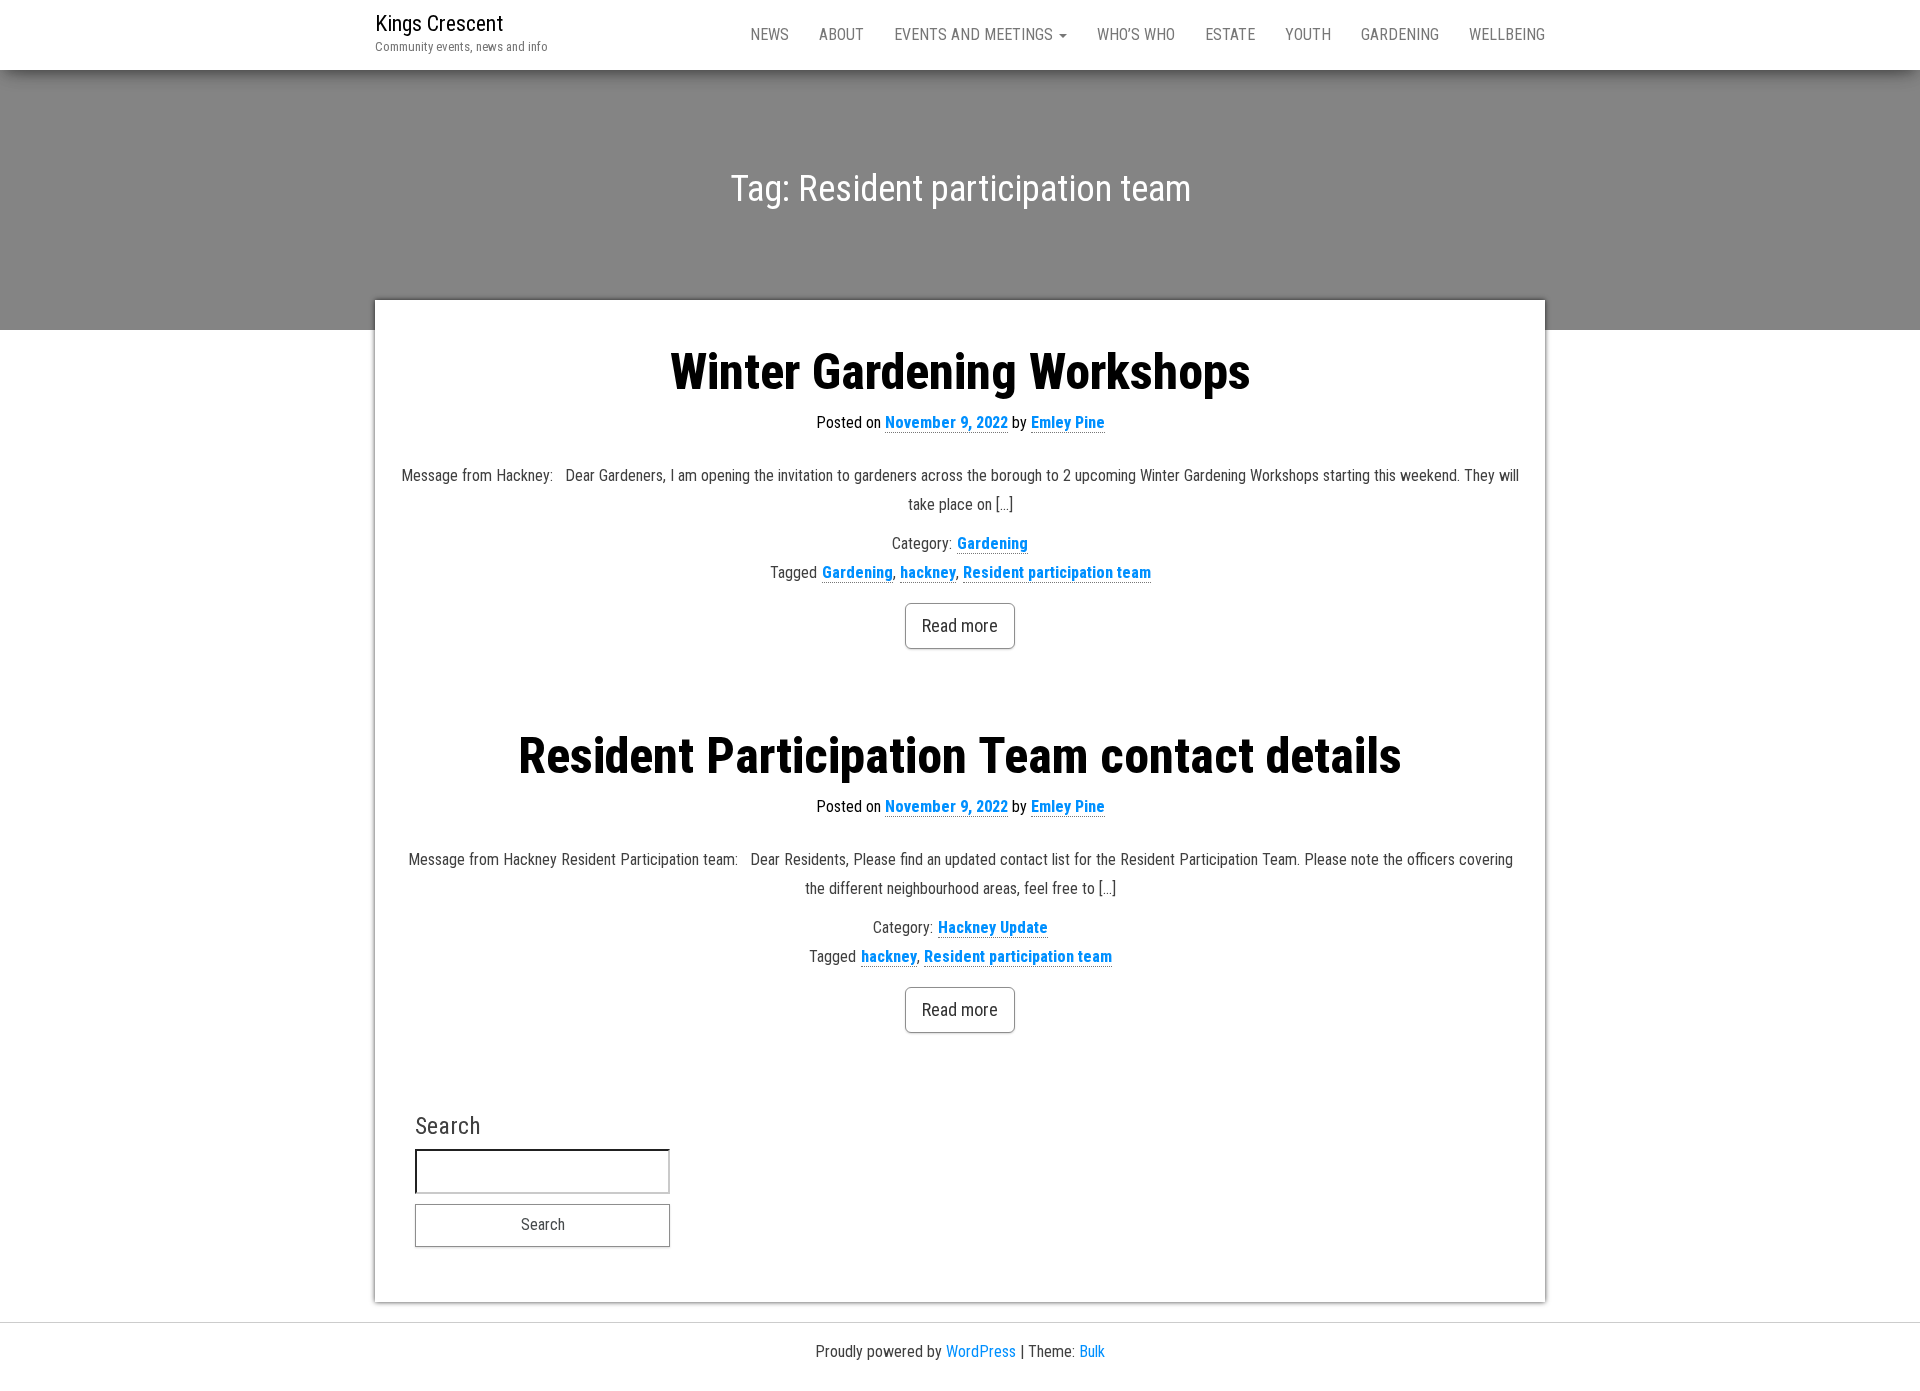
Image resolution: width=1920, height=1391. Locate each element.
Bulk (1092, 1351)
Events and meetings (975, 34)
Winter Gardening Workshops (960, 372)
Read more (960, 625)
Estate (1230, 34)
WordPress (981, 1351)
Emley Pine (1068, 422)
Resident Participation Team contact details (960, 756)
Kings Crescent (439, 23)
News (769, 34)
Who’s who (1136, 34)
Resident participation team (1057, 572)
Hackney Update (993, 927)
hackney (928, 572)
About (841, 34)
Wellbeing (1507, 34)
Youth (1308, 34)
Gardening (1400, 34)
